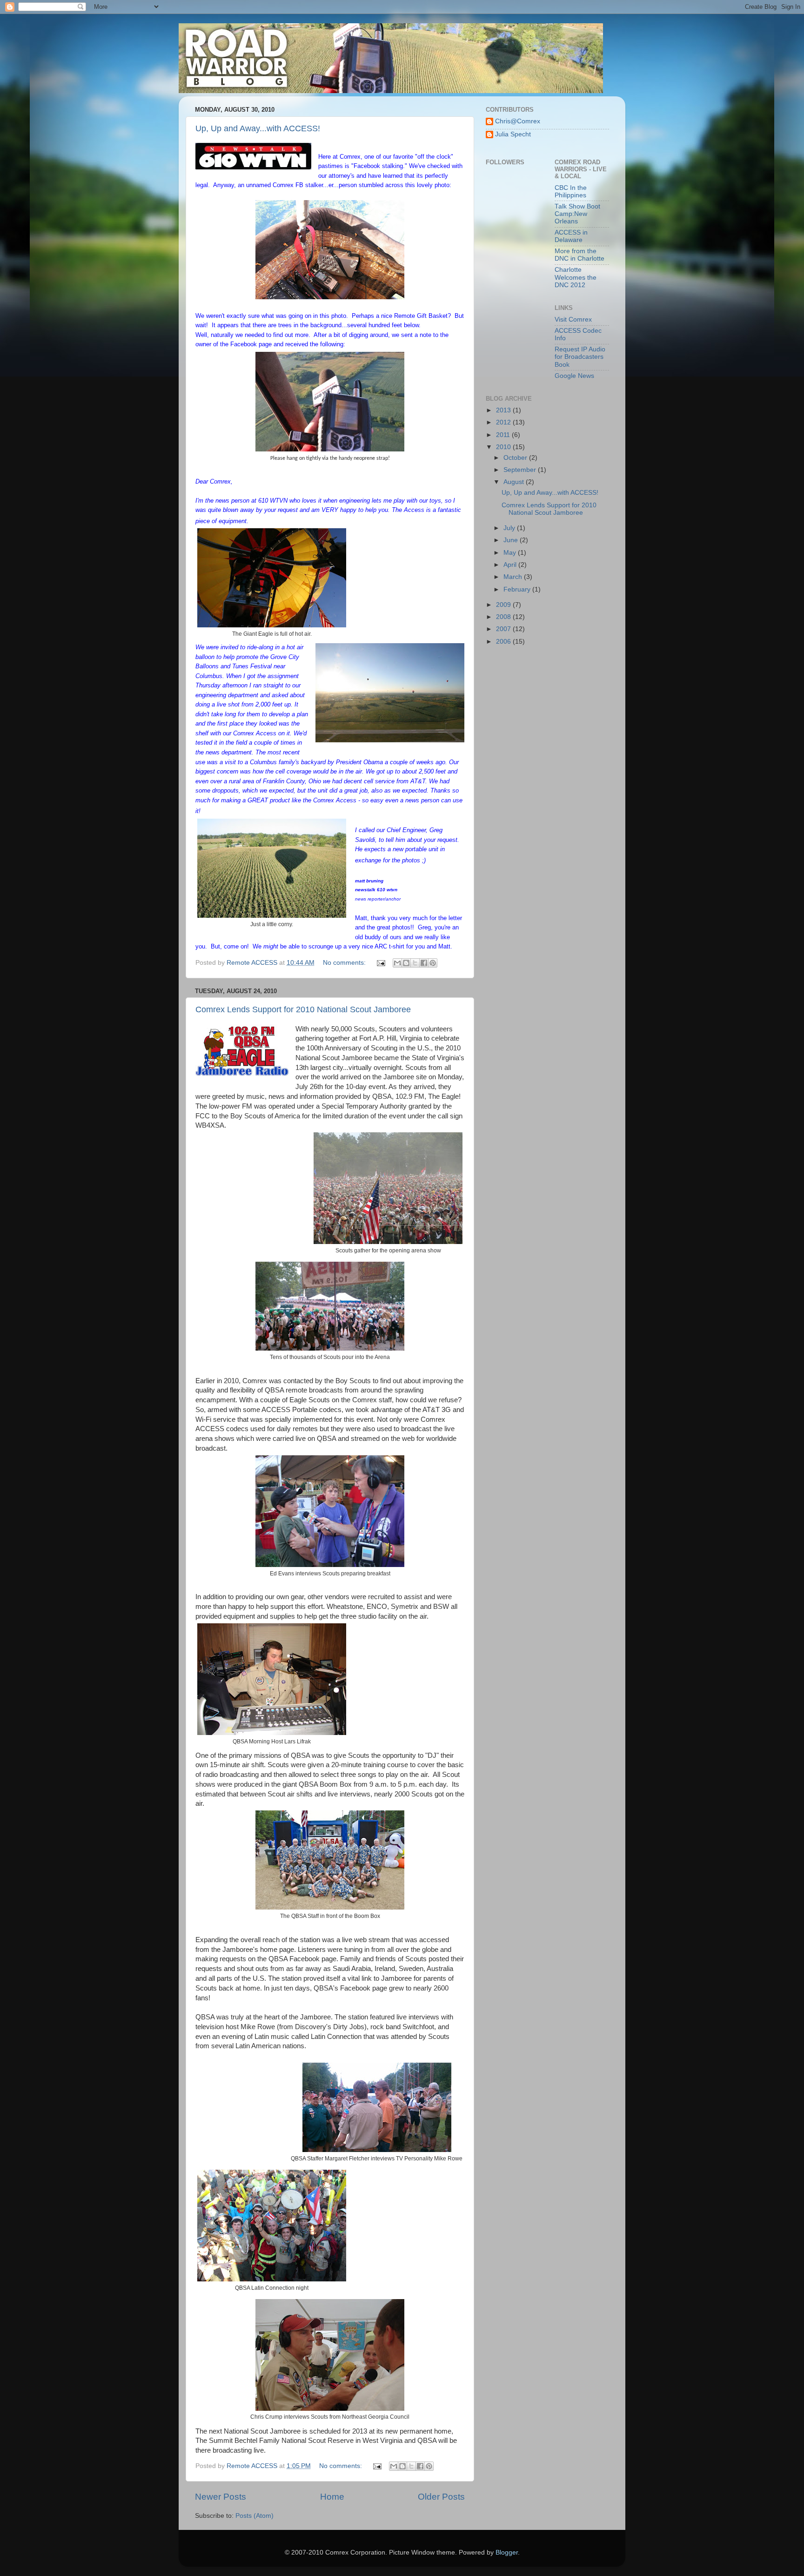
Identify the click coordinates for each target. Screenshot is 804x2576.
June (512, 540)
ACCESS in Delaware (571, 236)
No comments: (345, 963)
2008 (504, 617)
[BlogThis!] (406, 963)
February (518, 589)
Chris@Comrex (518, 121)
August (515, 482)
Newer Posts (221, 2497)
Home (332, 2497)
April (511, 565)
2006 (504, 642)
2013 (504, 410)
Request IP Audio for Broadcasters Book (580, 357)
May (511, 553)
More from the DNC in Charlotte (580, 255)
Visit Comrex (573, 319)
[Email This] (397, 963)
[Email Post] (380, 963)
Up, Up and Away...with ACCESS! (258, 128)
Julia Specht (513, 134)
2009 (504, 605)
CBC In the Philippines (571, 192)
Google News (574, 376)
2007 (504, 629)
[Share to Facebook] (424, 963)
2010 (504, 447)
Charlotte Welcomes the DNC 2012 (576, 277)
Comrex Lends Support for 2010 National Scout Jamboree (303, 1009)
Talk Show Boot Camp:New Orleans (577, 214)
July (510, 528)
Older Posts (441, 2497)
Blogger (507, 2552)
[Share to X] (415, 963)
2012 (504, 422)
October (516, 458)
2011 (504, 435)
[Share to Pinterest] (433, 963)
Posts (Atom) (255, 2516)
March (514, 577)
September (521, 470)
